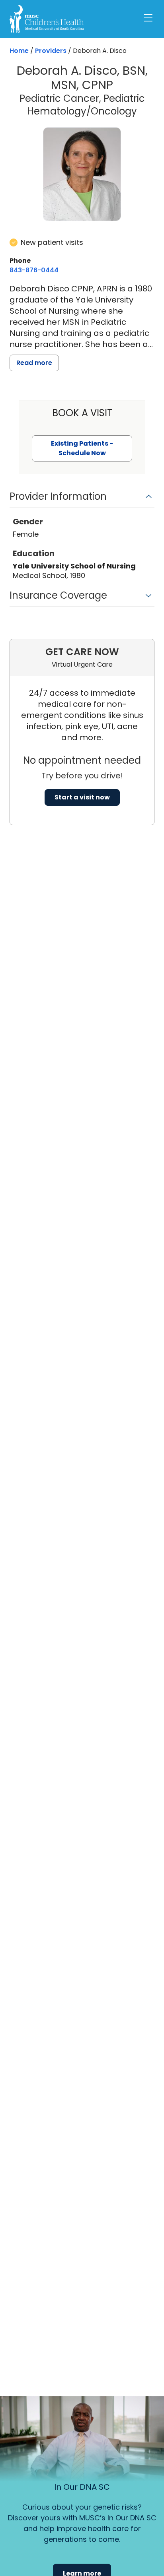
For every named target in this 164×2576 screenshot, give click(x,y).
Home (19, 51)
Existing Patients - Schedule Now (82, 448)
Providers (51, 51)
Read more (34, 363)
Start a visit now (82, 797)
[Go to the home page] (47, 19)
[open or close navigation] (148, 18)
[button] (82, 499)
